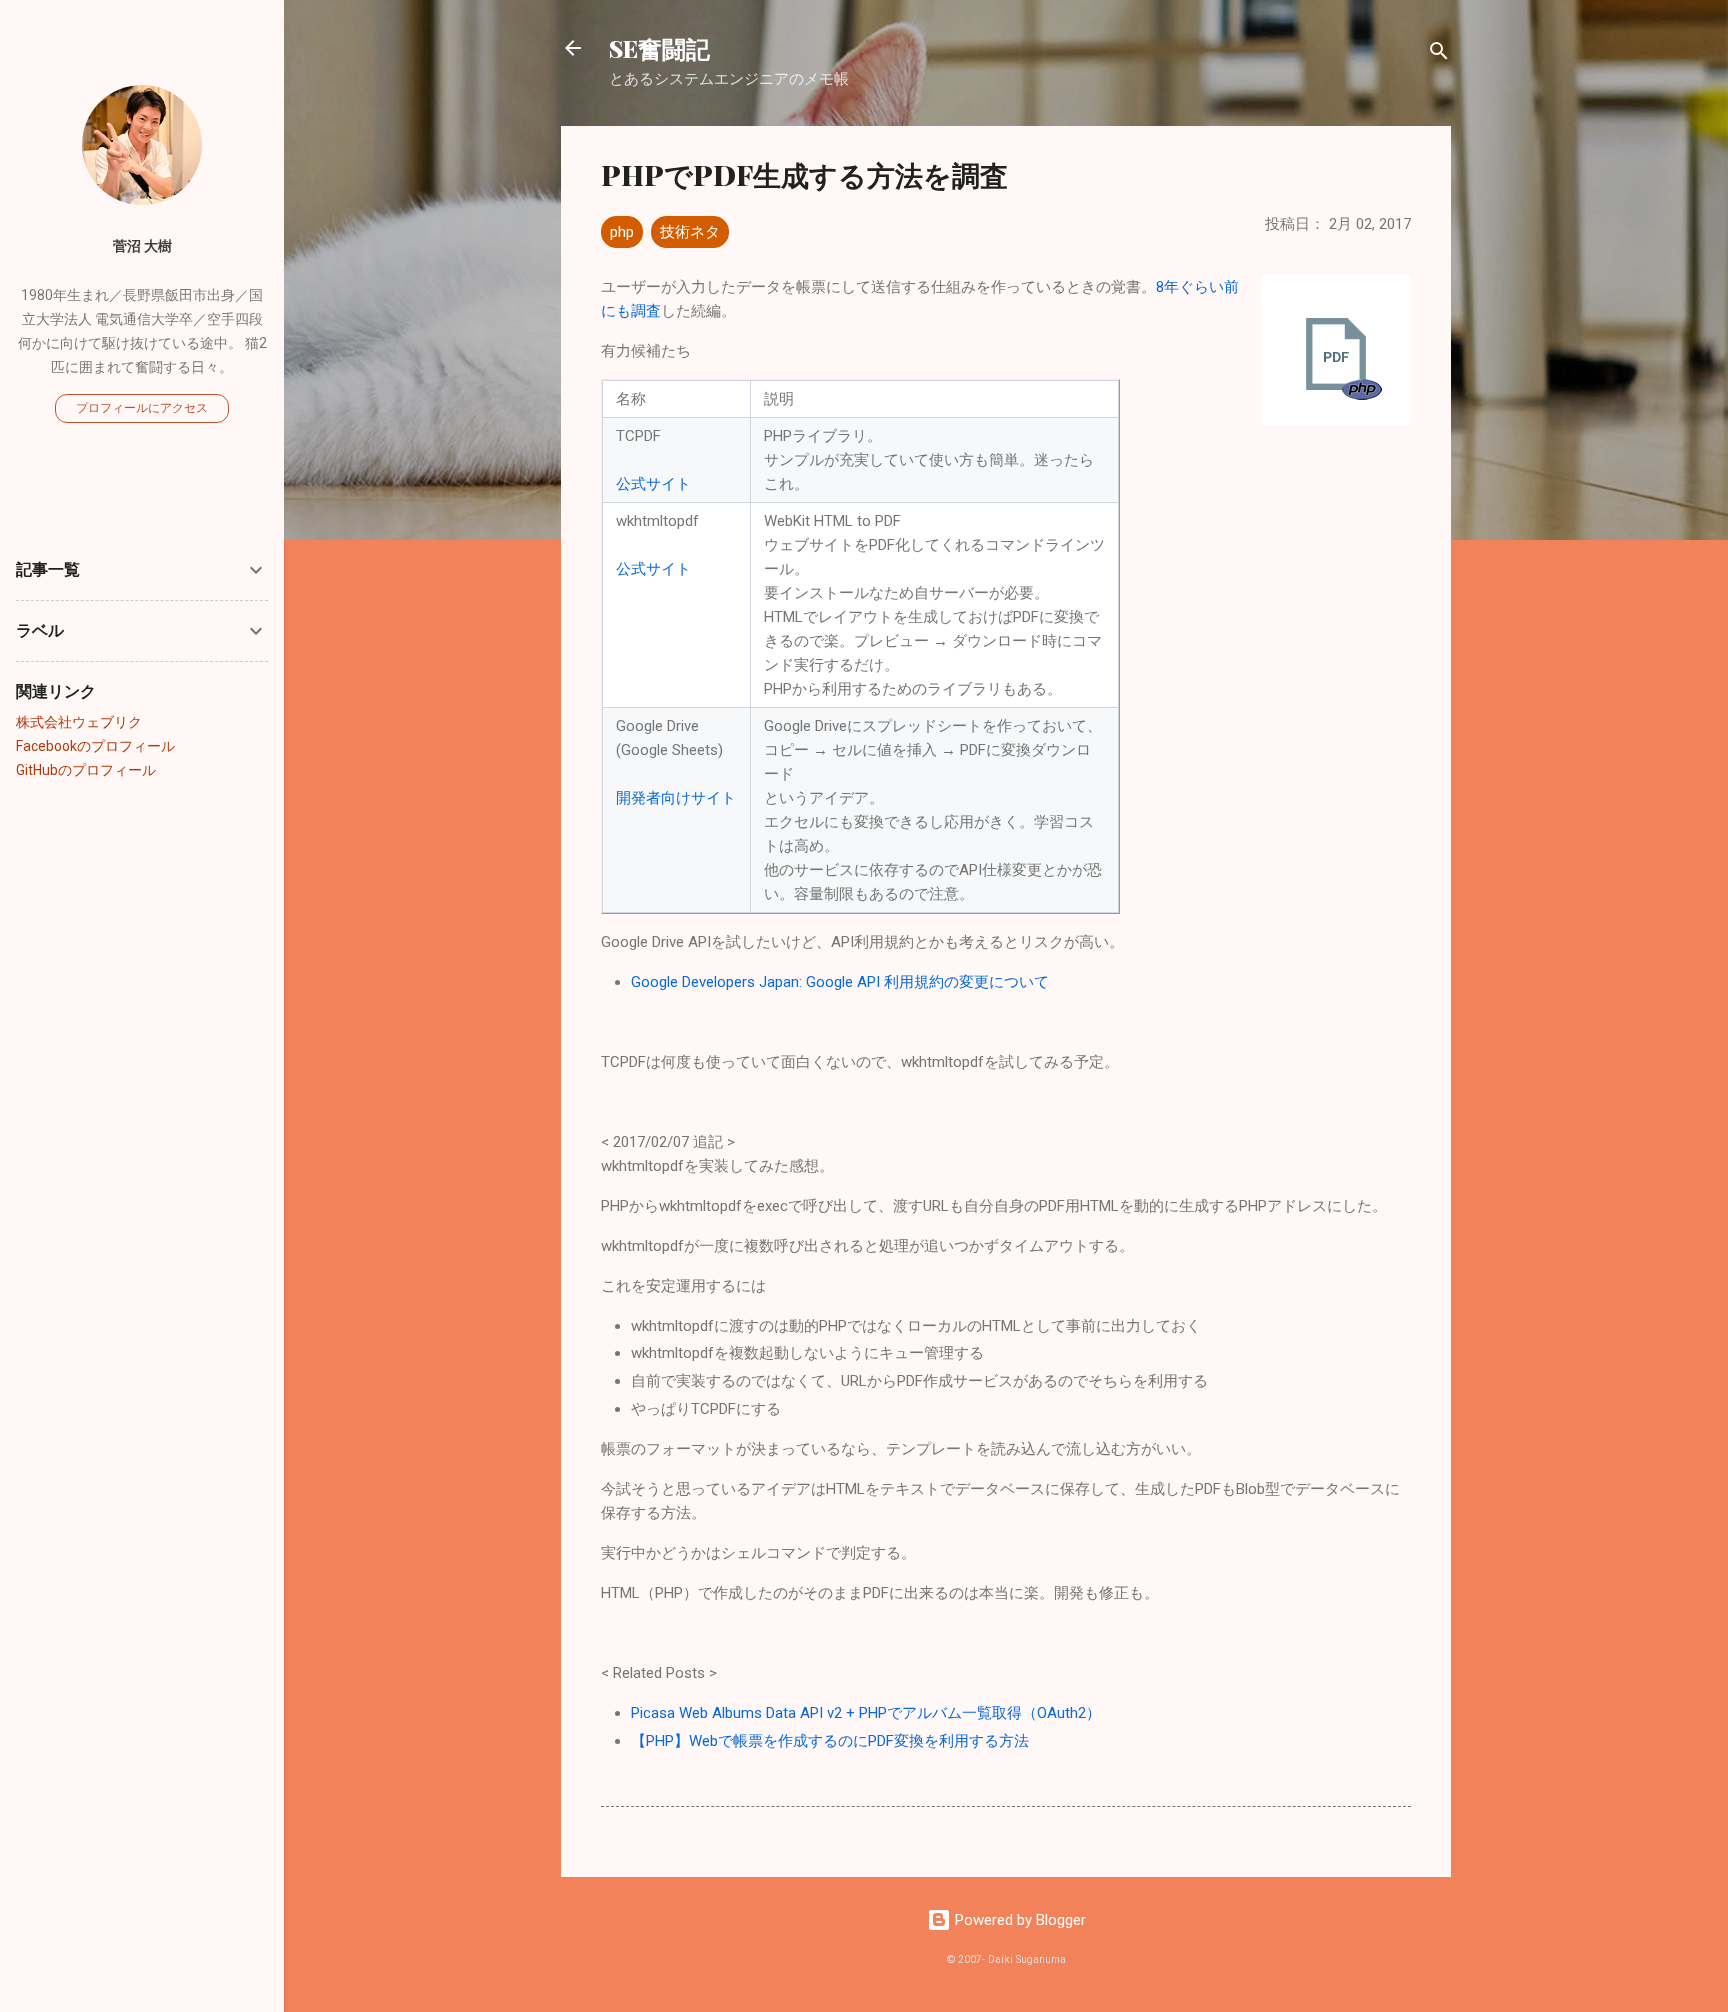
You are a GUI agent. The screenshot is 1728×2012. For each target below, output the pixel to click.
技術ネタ (690, 232)
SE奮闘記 (659, 48)
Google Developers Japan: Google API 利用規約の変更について (840, 982)
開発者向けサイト (676, 798)
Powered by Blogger (1018, 1920)
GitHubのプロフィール (86, 770)
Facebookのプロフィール (95, 746)
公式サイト (653, 484)
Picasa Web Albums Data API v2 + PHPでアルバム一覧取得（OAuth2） (866, 1713)
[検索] (1439, 54)
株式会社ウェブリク (79, 722)
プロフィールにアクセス (142, 408)
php (622, 232)
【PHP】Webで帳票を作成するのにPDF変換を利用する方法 (830, 1741)
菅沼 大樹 (142, 246)
